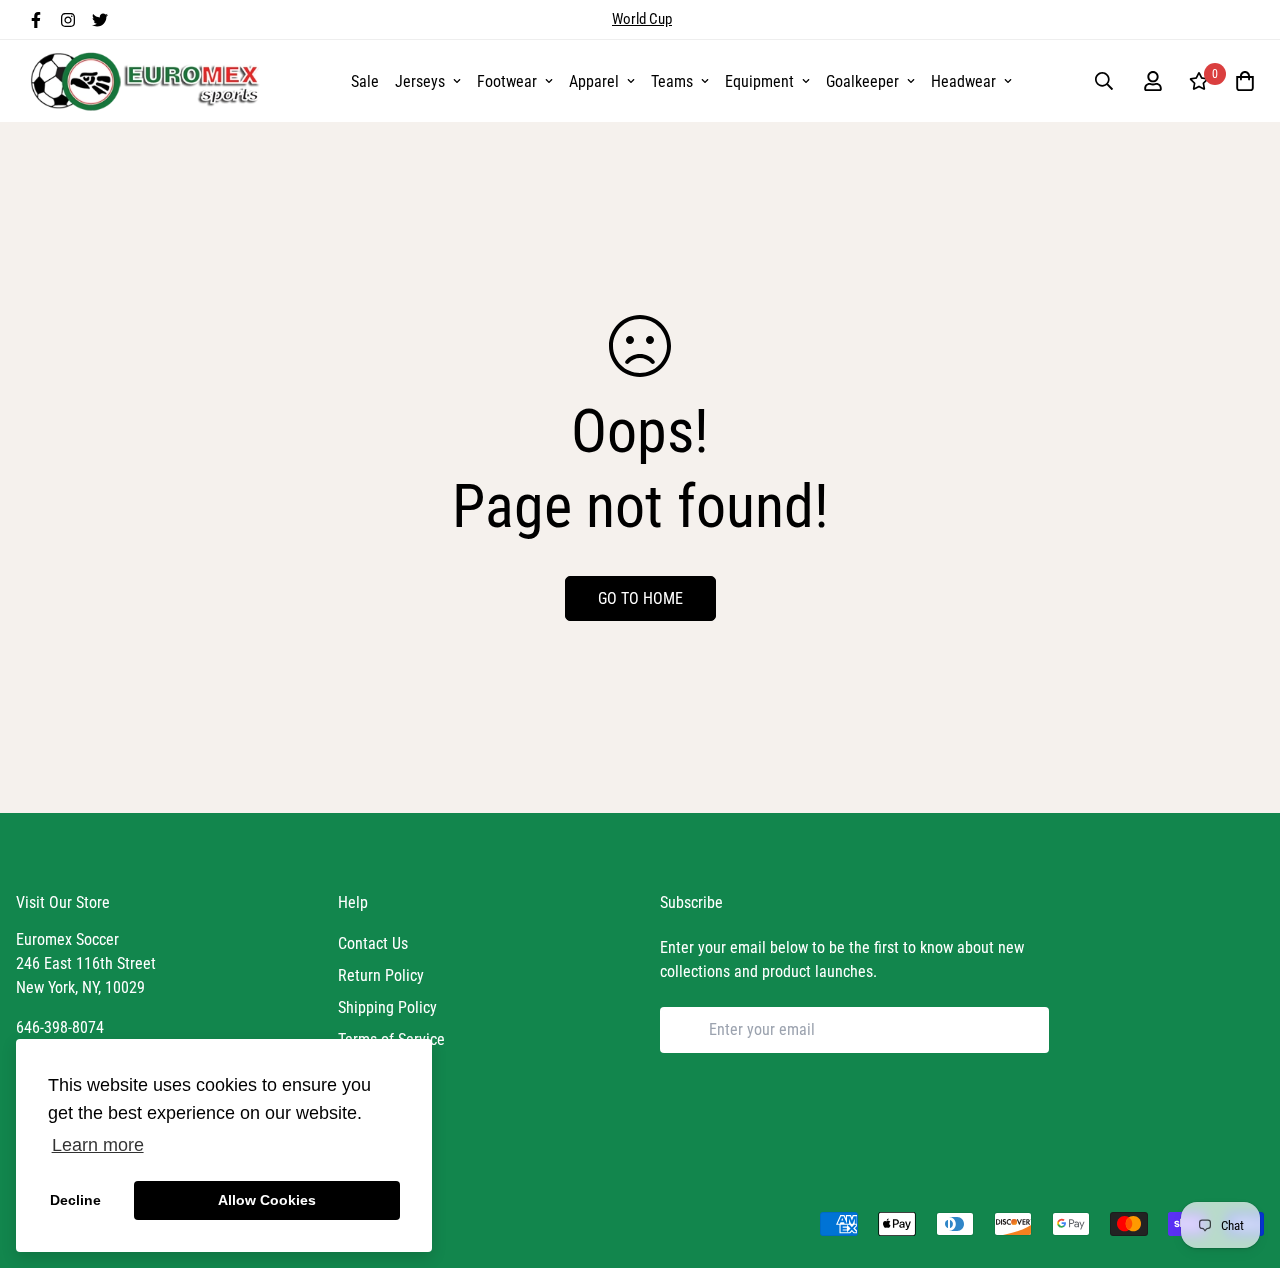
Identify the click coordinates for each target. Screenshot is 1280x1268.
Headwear (963, 81)
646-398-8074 (60, 1027)
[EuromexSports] (148, 81)
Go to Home (640, 598)
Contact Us (373, 943)
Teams (672, 81)
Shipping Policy (387, 1007)
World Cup (642, 19)
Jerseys (420, 81)
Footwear (507, 81)
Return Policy (381, 975)
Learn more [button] (98, 1145)
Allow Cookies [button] (267, 1200)
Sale (365, 81)
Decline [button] (75, 1200)
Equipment (759, 81)
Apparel (594, 81)
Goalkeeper (862, 81)
